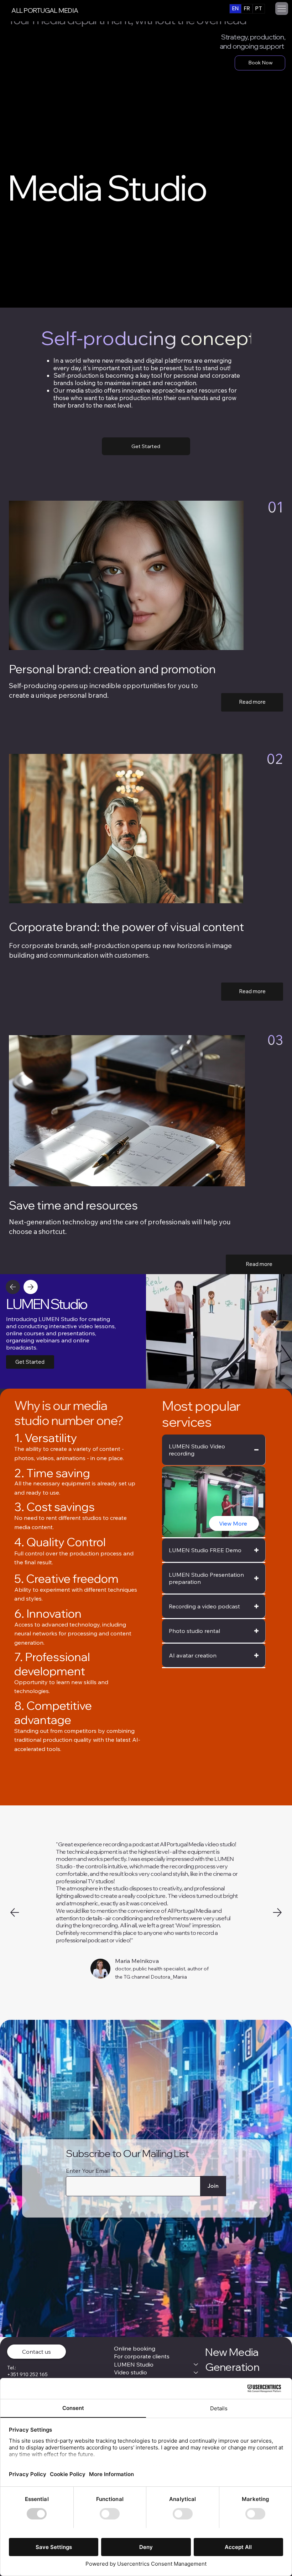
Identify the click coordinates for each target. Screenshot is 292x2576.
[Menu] (282, 9)
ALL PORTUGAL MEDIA (45, 10)
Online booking (135, 2348)
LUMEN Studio (134, 2364)
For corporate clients (142, 2356)
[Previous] (13, 1287)
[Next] (31, 1287)
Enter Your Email (88, 2171)
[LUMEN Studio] (196, 2364)
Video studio (131, 2372)
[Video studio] (196, 2372)
